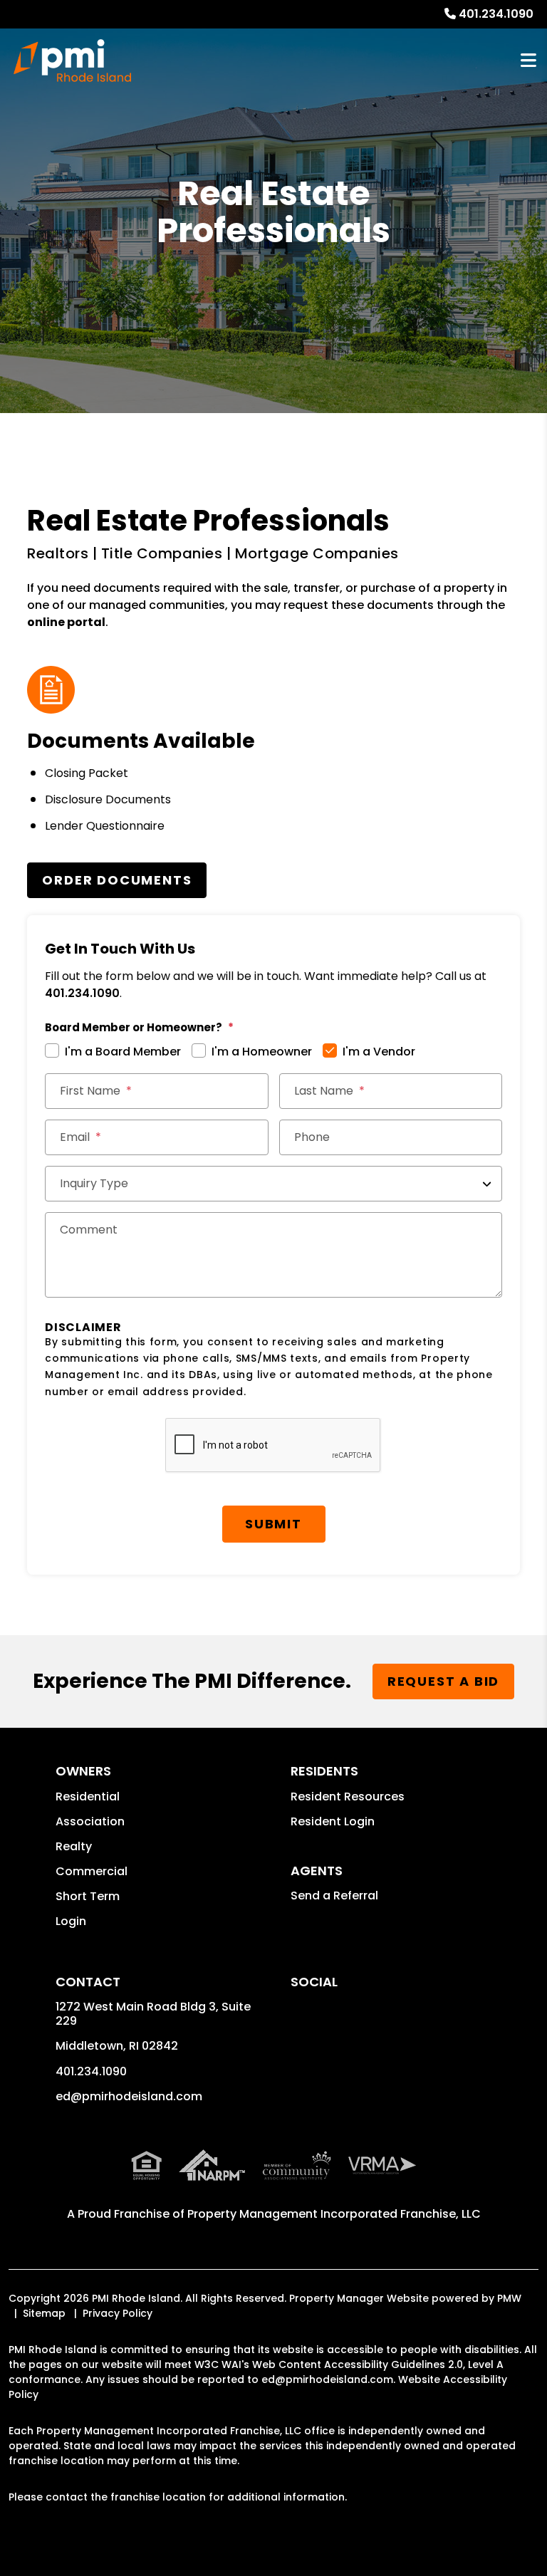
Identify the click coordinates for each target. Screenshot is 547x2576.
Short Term (88, 1896)
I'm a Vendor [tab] (379, 1052)
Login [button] (71, 1921)
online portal (66, 622)
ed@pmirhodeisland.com (129, 2096)
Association (90, 1821)
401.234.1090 (496, 14)
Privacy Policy (118, 2313)
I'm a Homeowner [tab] (262, 1052)
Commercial (92, 1871)
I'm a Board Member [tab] (123, 1052)
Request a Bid (443, 1681)
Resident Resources (348, 1797)
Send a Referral (334, 1896)
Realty (74, 1846)
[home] (72, 61)
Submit (273, 1524)
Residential (88, 1797)
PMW (509, 2298)
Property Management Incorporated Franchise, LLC (334, 2214)
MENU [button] (528, 61)
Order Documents (117, 880)
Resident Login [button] (333, 1821)
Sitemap (44, 2313)
